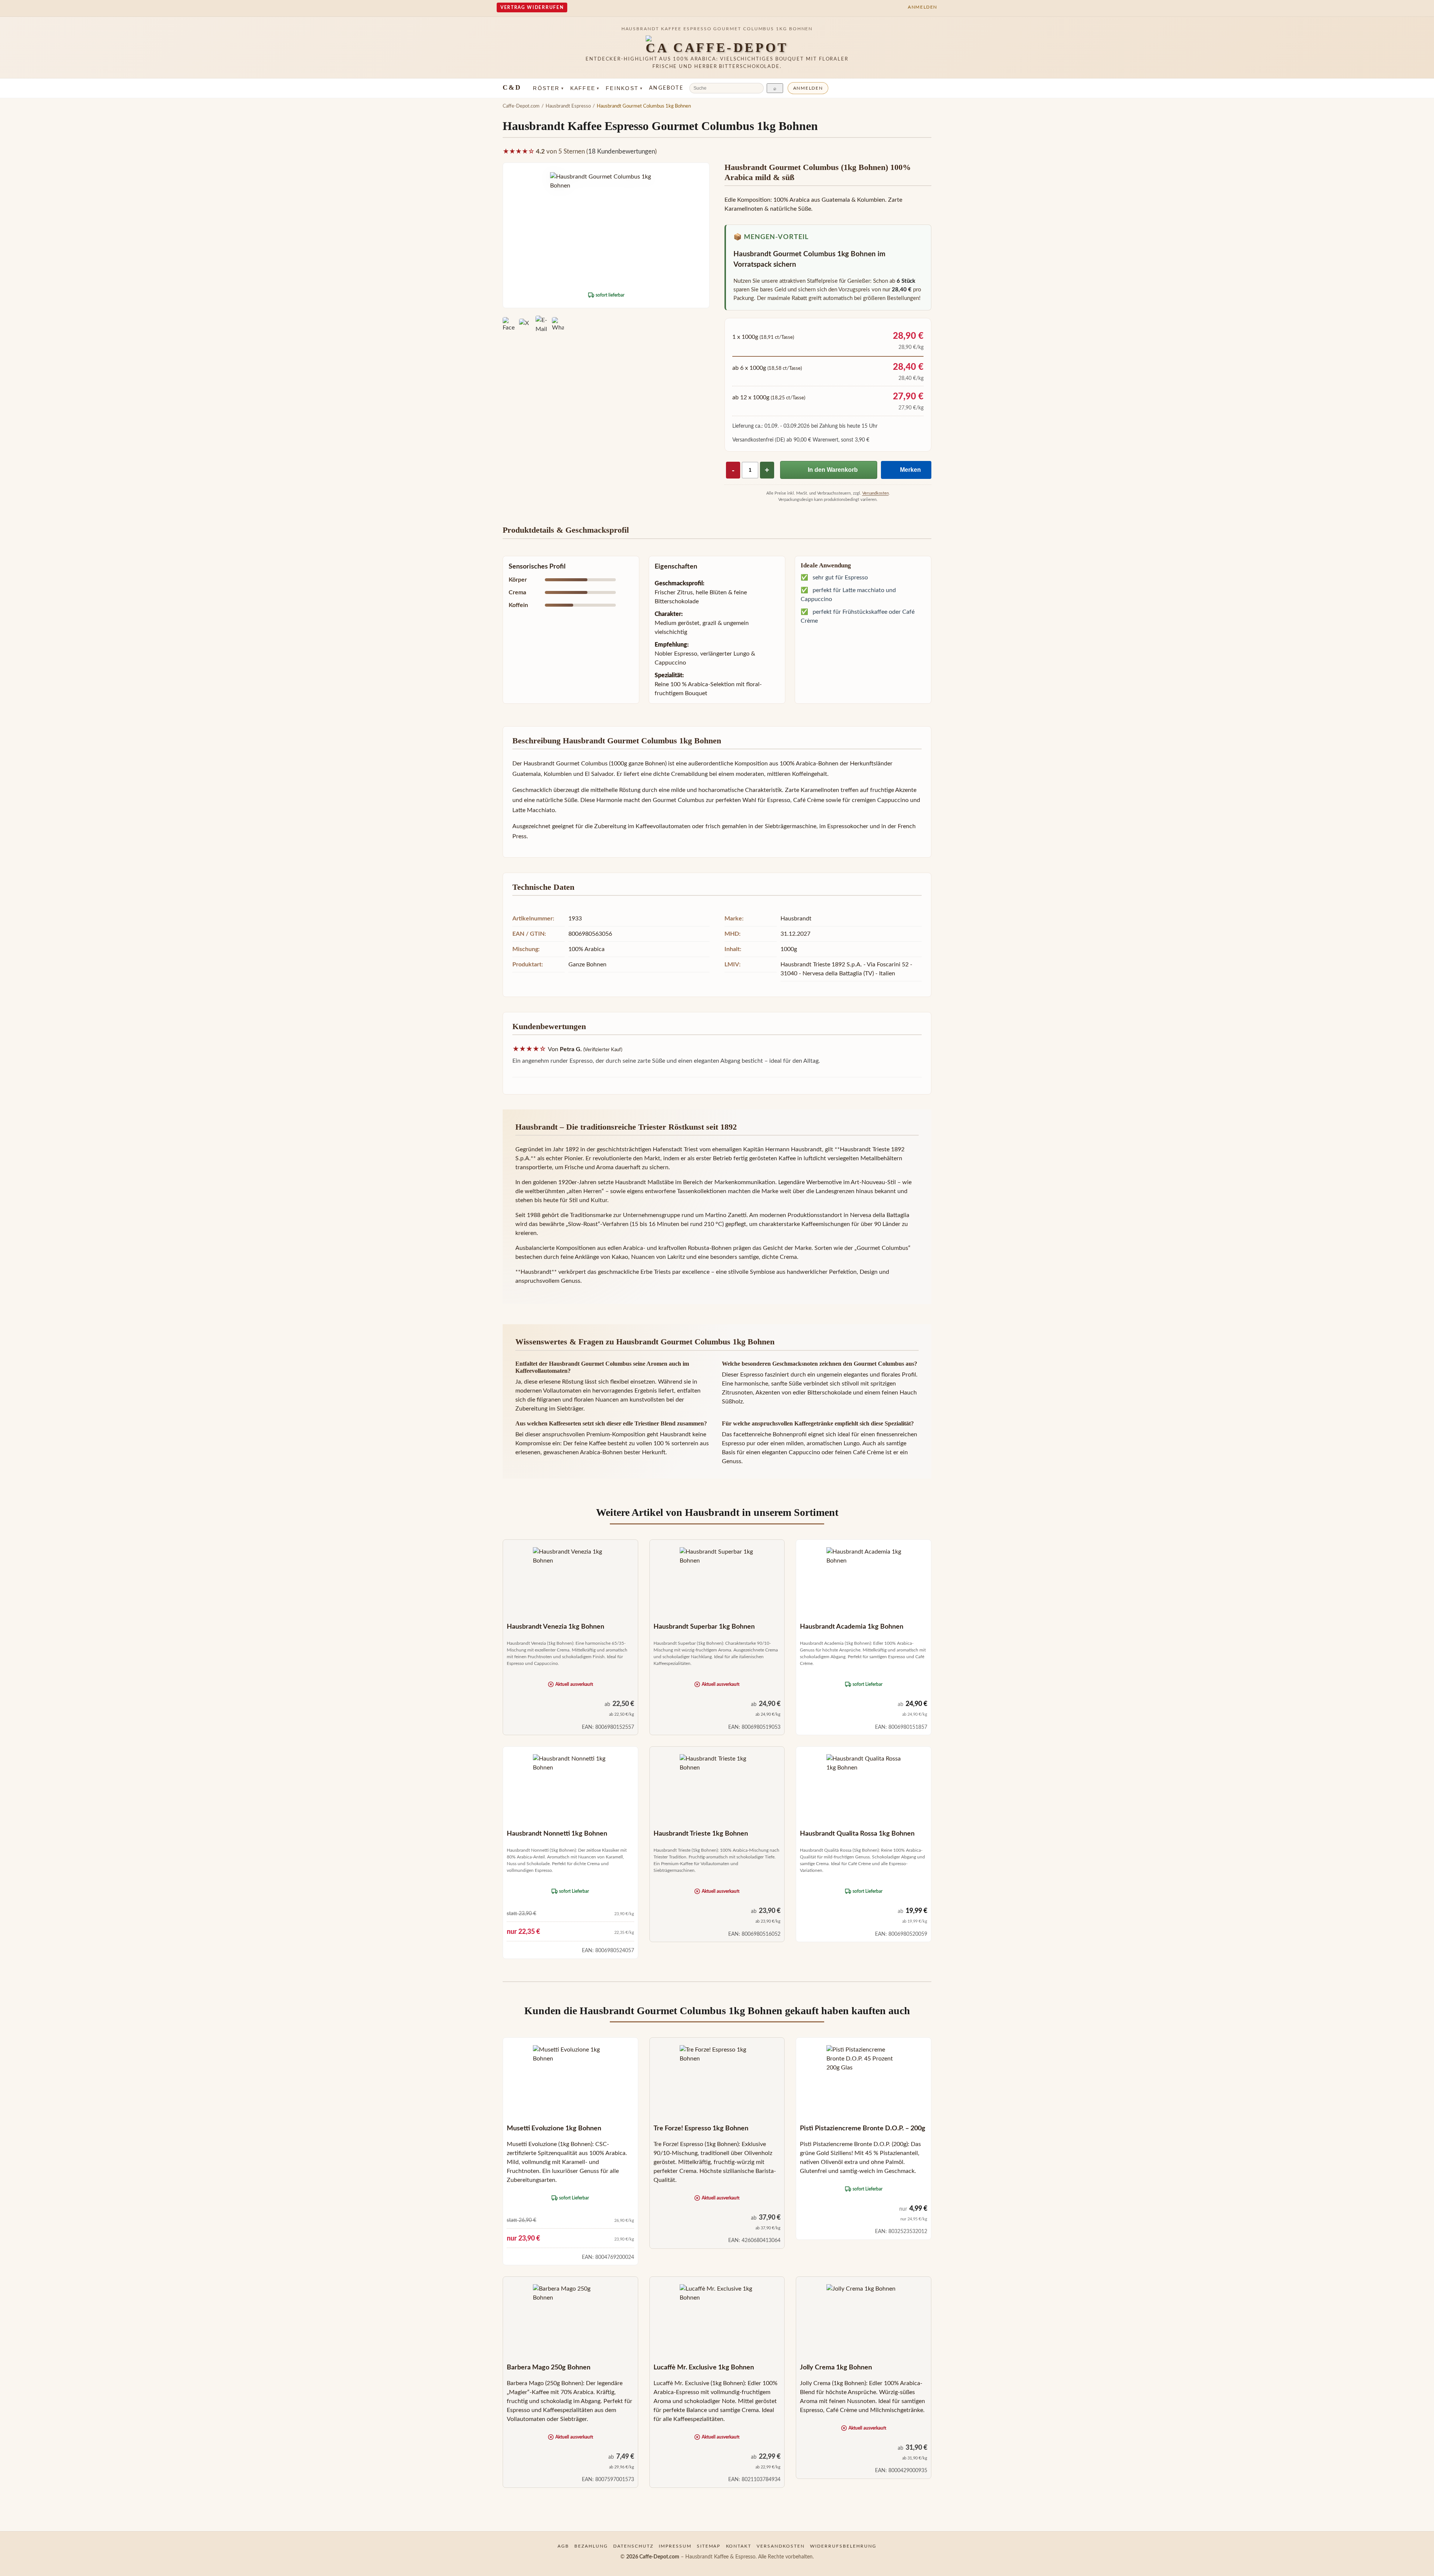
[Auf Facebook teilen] (509, 325)
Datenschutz (633, 2546)
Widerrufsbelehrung (843, 2546)
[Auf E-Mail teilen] (541, 325)
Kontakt (739, 2546)
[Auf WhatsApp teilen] (558, 325)
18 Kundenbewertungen (622, 152)
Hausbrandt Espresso (568, 106)
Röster (548, 88)
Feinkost (624, 88)
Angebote (666, 88)
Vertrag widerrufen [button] (532, 7)
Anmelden (808, 88)
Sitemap (709, 2546)
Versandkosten (876, 493)
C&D (512, 87)
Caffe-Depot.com (521, 106)
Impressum (675, 2546)
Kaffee (585, 88)
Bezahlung (591, 2546)
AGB (563, 2546)
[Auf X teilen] (525, 325)
